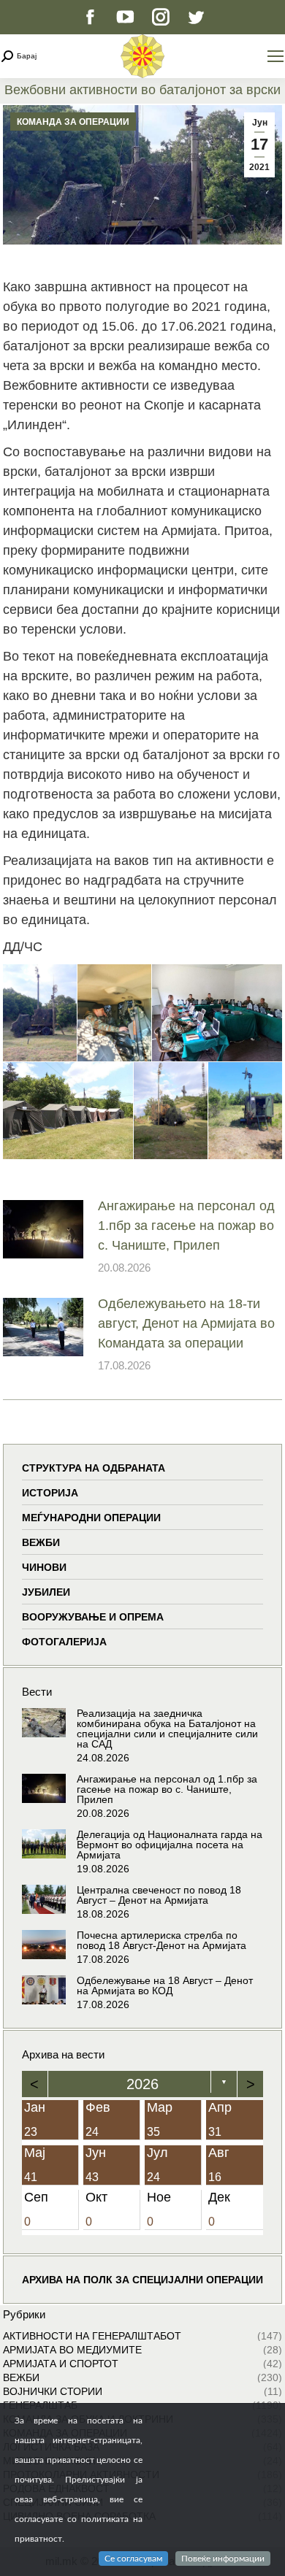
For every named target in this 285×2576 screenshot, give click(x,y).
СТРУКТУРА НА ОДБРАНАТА (94, 1468)
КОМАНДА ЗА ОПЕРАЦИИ (73, 122)
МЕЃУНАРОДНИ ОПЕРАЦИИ (91, 1518)
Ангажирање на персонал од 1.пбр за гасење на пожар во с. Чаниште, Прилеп (186, 1226)
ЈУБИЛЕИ (46, 1592)
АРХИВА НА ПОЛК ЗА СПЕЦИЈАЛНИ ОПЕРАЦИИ (142, 2280)
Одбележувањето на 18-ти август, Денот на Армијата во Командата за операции (186, 1323)
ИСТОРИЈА (50, 1493)
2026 (142, 2084)
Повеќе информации (223, 2558)
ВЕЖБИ (41, 1542)
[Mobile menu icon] (275, 56)
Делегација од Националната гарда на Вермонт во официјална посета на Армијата (170, 1845)
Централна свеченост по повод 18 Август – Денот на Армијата (159, 1895)
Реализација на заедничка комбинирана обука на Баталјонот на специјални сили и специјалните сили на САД (167, 1729)
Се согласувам (133, 2558)
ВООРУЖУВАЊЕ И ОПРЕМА (93, 1617)
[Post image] (43, 1229)
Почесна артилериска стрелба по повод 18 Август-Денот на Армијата (161, 1940)
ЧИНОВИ (44, 1567)
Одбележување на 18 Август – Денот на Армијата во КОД (165, 1985)
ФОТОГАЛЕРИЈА (64, 1642)
